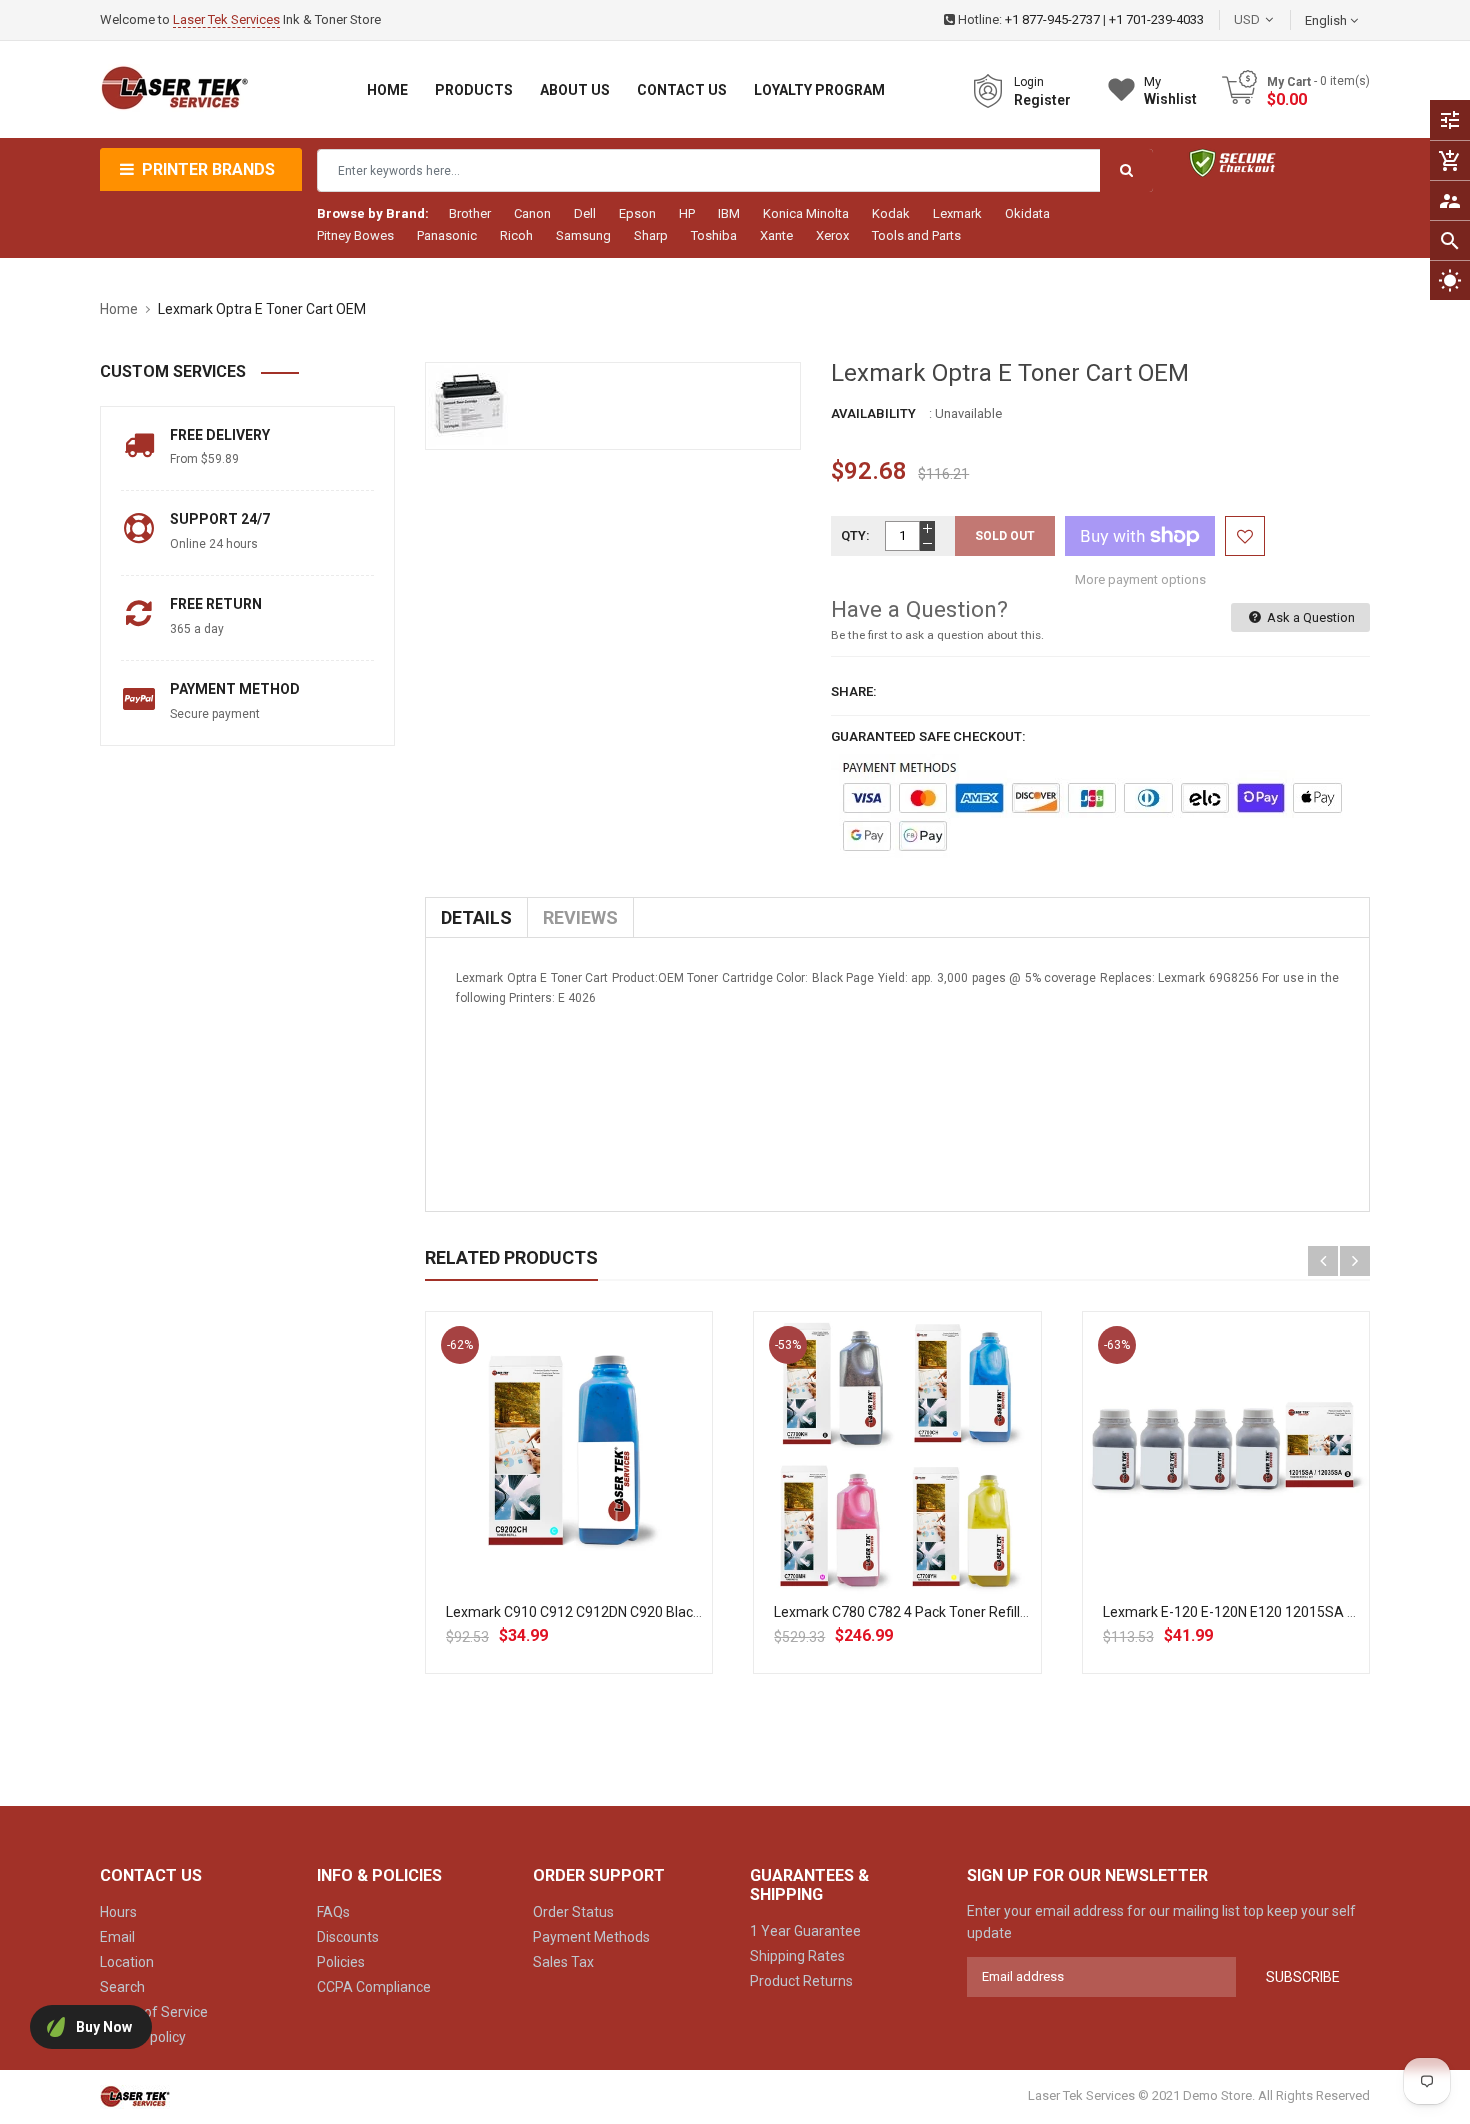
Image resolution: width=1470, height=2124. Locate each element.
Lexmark (957, 213)
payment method (235, 689)
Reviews (580, 917)
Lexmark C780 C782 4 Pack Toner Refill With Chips (931, 1612)
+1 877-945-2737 (1052, 19)
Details (476, 917)
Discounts (348, 1937)
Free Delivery (220, 435)
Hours (118, 1912)
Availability (873, 413)
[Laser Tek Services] (135, 2096)
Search (122, 1987)
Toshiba (714, 235)
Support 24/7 (220, 519)
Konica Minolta (806, 213)
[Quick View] (613, 1519)
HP (687, 213)
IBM (729, 213)
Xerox (832, 235)
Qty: (855, 535)
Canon (532, 213)
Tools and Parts (916, 235)
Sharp (651, 235)
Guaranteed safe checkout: (928, 736)
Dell (585, 213)
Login (1029, 82)
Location (127, 1962)
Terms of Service (154, 2012)
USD (1277, 19)
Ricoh (516, 235)
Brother (470, 213)
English (1327, 20)
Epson (637, 213)
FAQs (333, 1912)
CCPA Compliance (374, 1987)
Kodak (891, 213)
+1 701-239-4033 (1156, 19)
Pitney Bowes (355, 235)
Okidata (1027, 213)
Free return (216, 604)
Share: (854, 691)
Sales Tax (563, 1962)
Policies (341, 1962)
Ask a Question (1309, 617)
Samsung (583, 235)
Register (1042, 100)
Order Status (573, 1912)
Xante (776, 235)
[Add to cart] (569, 1519)
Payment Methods (591, 1937)
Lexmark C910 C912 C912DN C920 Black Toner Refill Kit (619, 1612)
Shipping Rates (797, 1956)
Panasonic (447, 235)
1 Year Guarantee (805, 1931)
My (1170, 90)
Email (117, 1937)
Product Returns (801, 1981)
